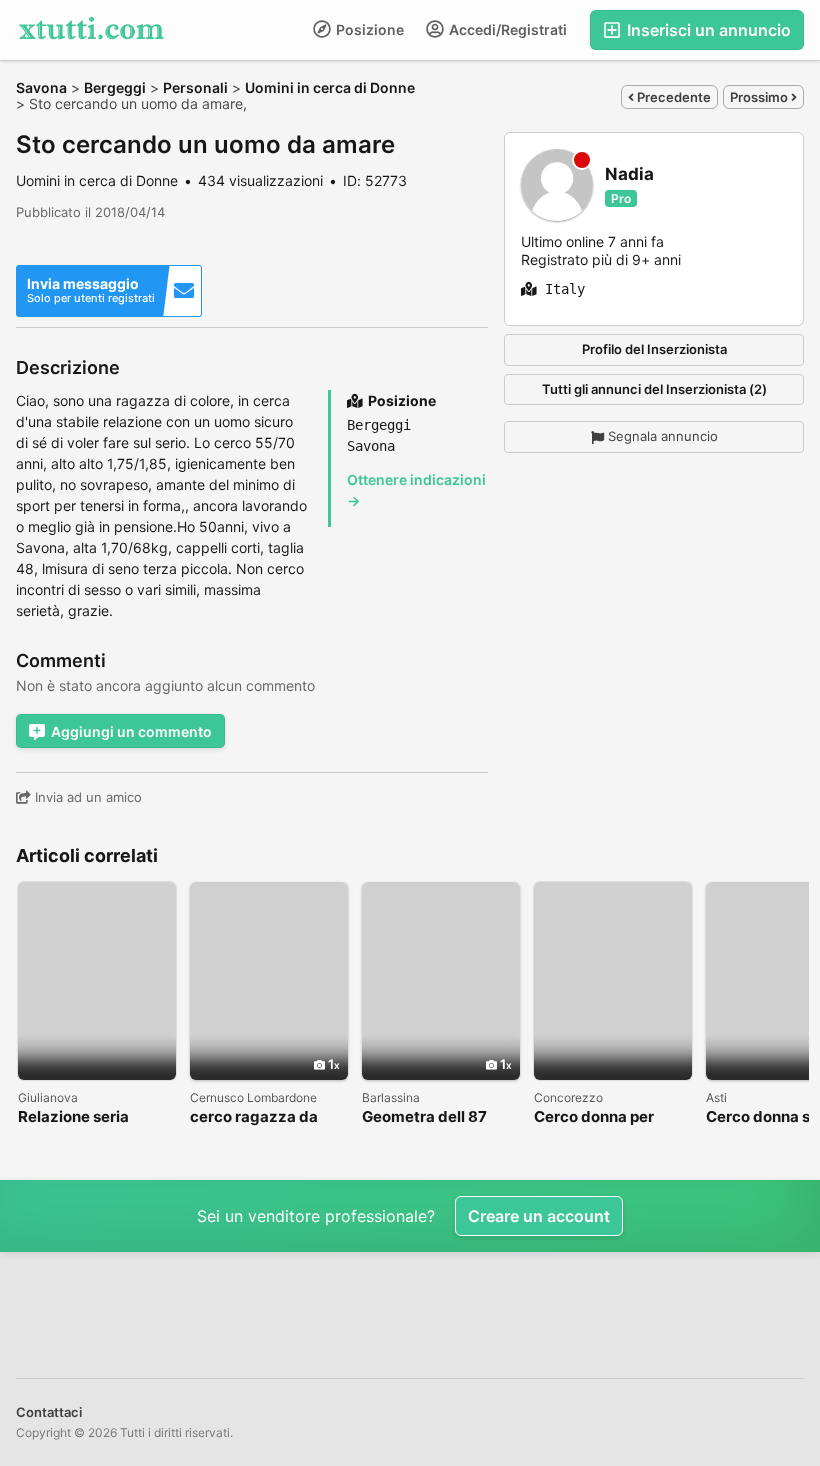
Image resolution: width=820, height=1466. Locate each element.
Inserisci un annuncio (707, 30)
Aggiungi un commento (131, 731)
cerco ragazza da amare (254, 1117)
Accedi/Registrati (506, 29)
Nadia (629, 174)
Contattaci (49, 1412)
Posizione (368, 29)
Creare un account (539, 1216)
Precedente (672, 97)
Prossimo (760, 97)
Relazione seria (73, 1117)
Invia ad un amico (86, 797)
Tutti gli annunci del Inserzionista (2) (654, 389)
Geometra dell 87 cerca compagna (424, 1117)
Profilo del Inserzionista (654, 349)
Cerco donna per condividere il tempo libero (608, 1117)
